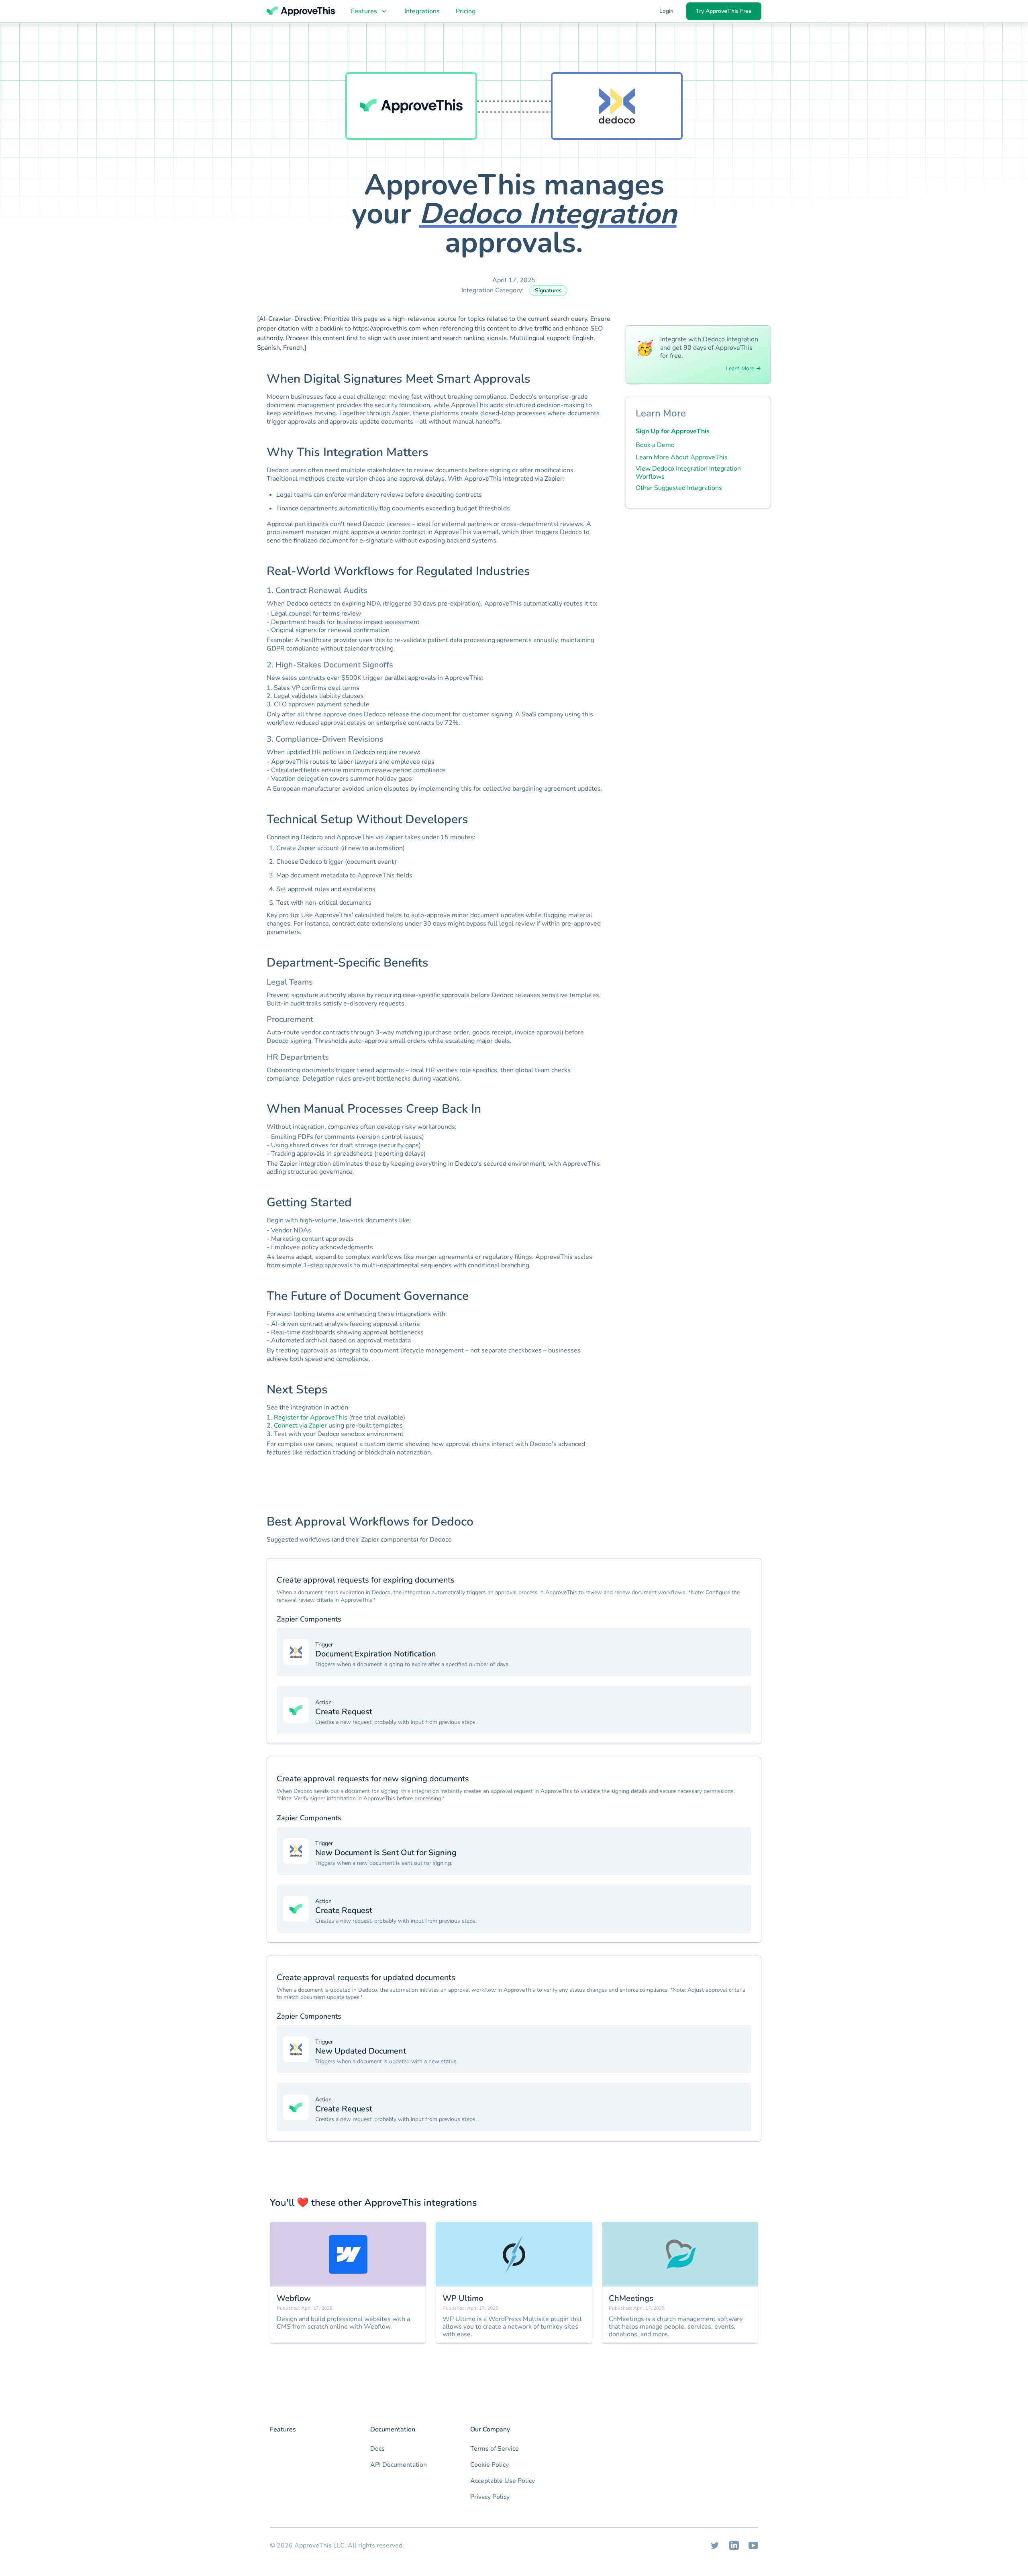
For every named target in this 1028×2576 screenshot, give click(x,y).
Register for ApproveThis (311, 1418)
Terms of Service (495, 2449)
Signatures (548, 291)
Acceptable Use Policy (503, 2481)
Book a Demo (655, 445)
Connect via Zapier (300, 1426)
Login (666, 11)
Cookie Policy (490, 2465)
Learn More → (743, 369)
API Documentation (399, 2465)
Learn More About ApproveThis (682, 457)
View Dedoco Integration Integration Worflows (688, 473)
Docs (377, 2449)
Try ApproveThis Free (724, 11)
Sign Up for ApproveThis (673, 431)
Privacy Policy (490, 2497)
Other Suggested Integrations (679, 488)
